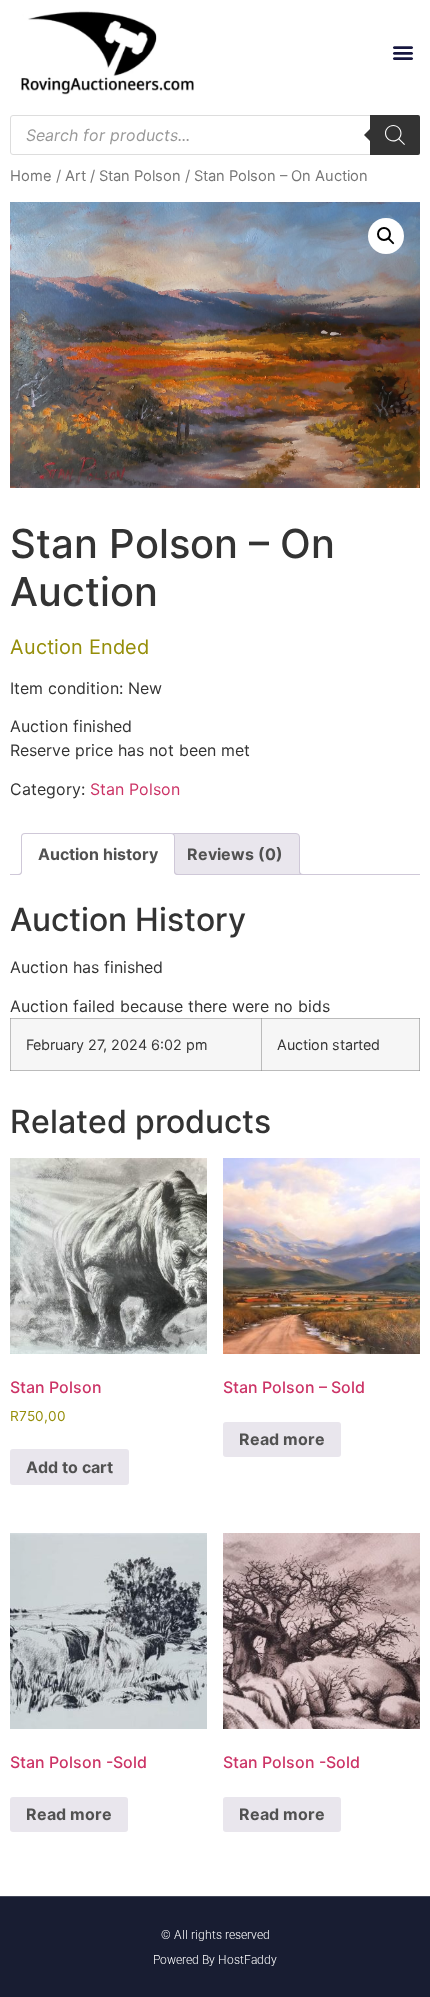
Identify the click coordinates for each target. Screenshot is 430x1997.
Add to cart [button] (69, 1467)
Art (75, 176)
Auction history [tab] (98, 854)
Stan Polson (140, 176)
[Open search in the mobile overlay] (215, 135)
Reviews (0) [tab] (235, 854)
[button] (402, 52)
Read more (282, 1439)
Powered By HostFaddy (215, 1960)
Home (31, 176)
